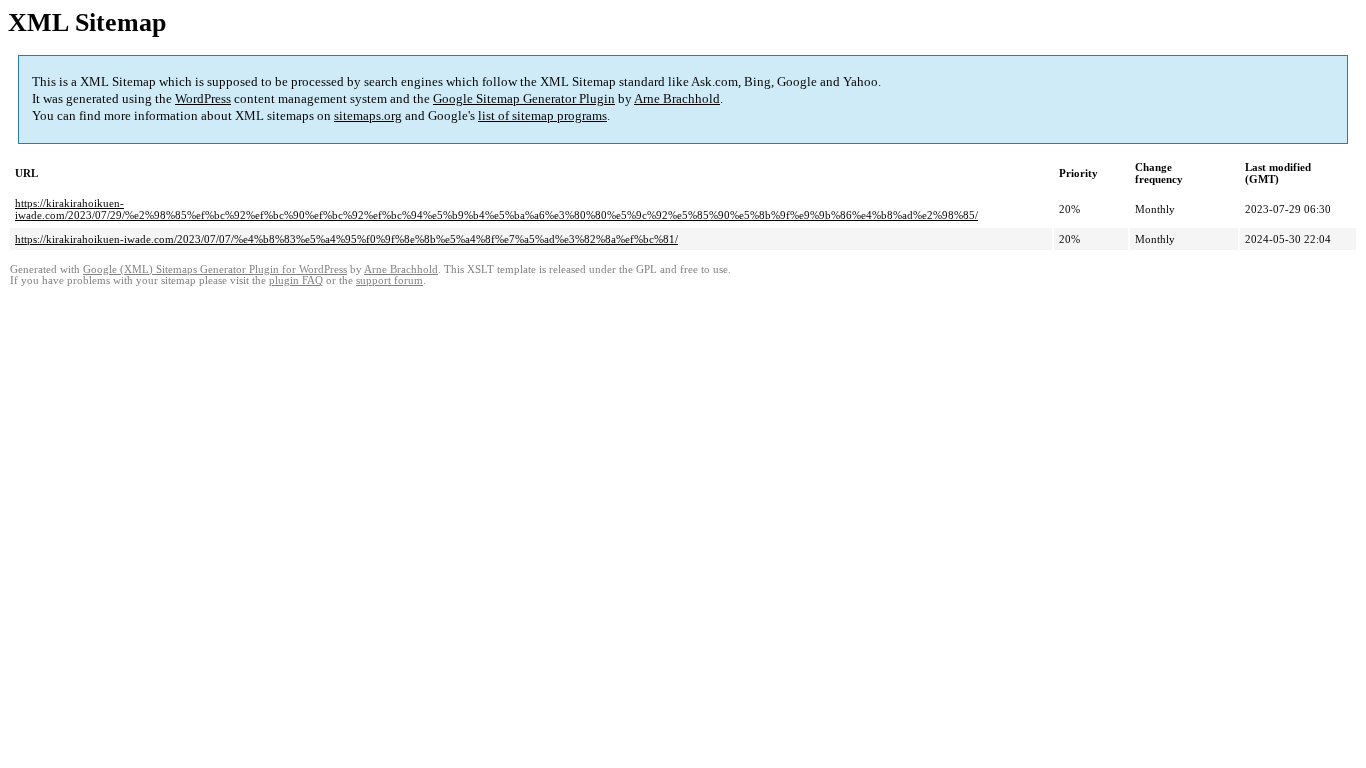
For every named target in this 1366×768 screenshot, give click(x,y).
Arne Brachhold (677, 98)
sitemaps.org (368, 115)
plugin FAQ (296, 280)
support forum (389, 280)
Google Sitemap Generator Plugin (524, 98)
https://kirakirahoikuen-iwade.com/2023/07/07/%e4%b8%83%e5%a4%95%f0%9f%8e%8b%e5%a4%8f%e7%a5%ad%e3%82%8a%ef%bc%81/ (346, 239)
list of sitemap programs (542, 115)
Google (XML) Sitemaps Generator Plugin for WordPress (215, 269)
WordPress (203, 98)
